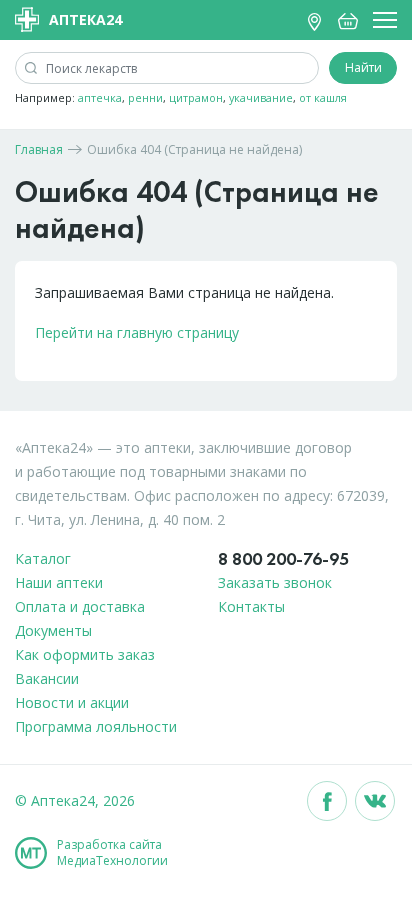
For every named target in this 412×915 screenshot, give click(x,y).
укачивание (261, 97)
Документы (53, 630)
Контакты (251, 606)
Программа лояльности (96, 726)
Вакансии (47, 678)
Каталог (43, 558)
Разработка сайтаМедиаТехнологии (112, 853)
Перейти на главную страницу (137, 332)
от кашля (323, 97)
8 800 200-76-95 (283, 558)
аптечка (100, 97)
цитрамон (196, 97)
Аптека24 (85, 19)
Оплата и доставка (80, 606)
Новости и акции (72, 702)
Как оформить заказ (85, 654)
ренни (145, 97)
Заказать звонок (275, 582)
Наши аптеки (59, 582)
